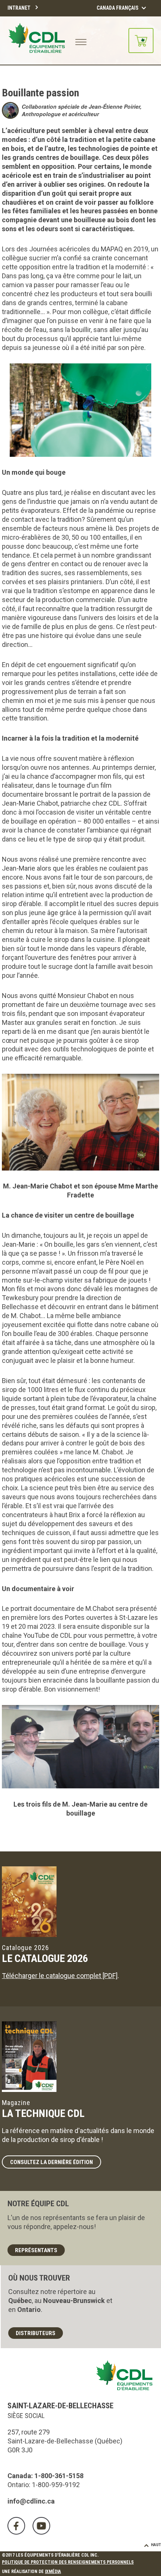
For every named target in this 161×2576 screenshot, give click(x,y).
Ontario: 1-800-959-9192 (44, 2485)
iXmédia (53, 2572)
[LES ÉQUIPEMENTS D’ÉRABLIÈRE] (37, 41)
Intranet (19, 8)
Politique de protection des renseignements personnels (68, 2562)
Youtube (41, 2526)
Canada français (118, 8)
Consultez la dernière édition (51, 2162)
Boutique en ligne (141, 41)
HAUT (156, 2545)
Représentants (36, 2250)
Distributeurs (36, 2333)
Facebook (16, 2526)
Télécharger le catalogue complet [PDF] (60, 1976)
